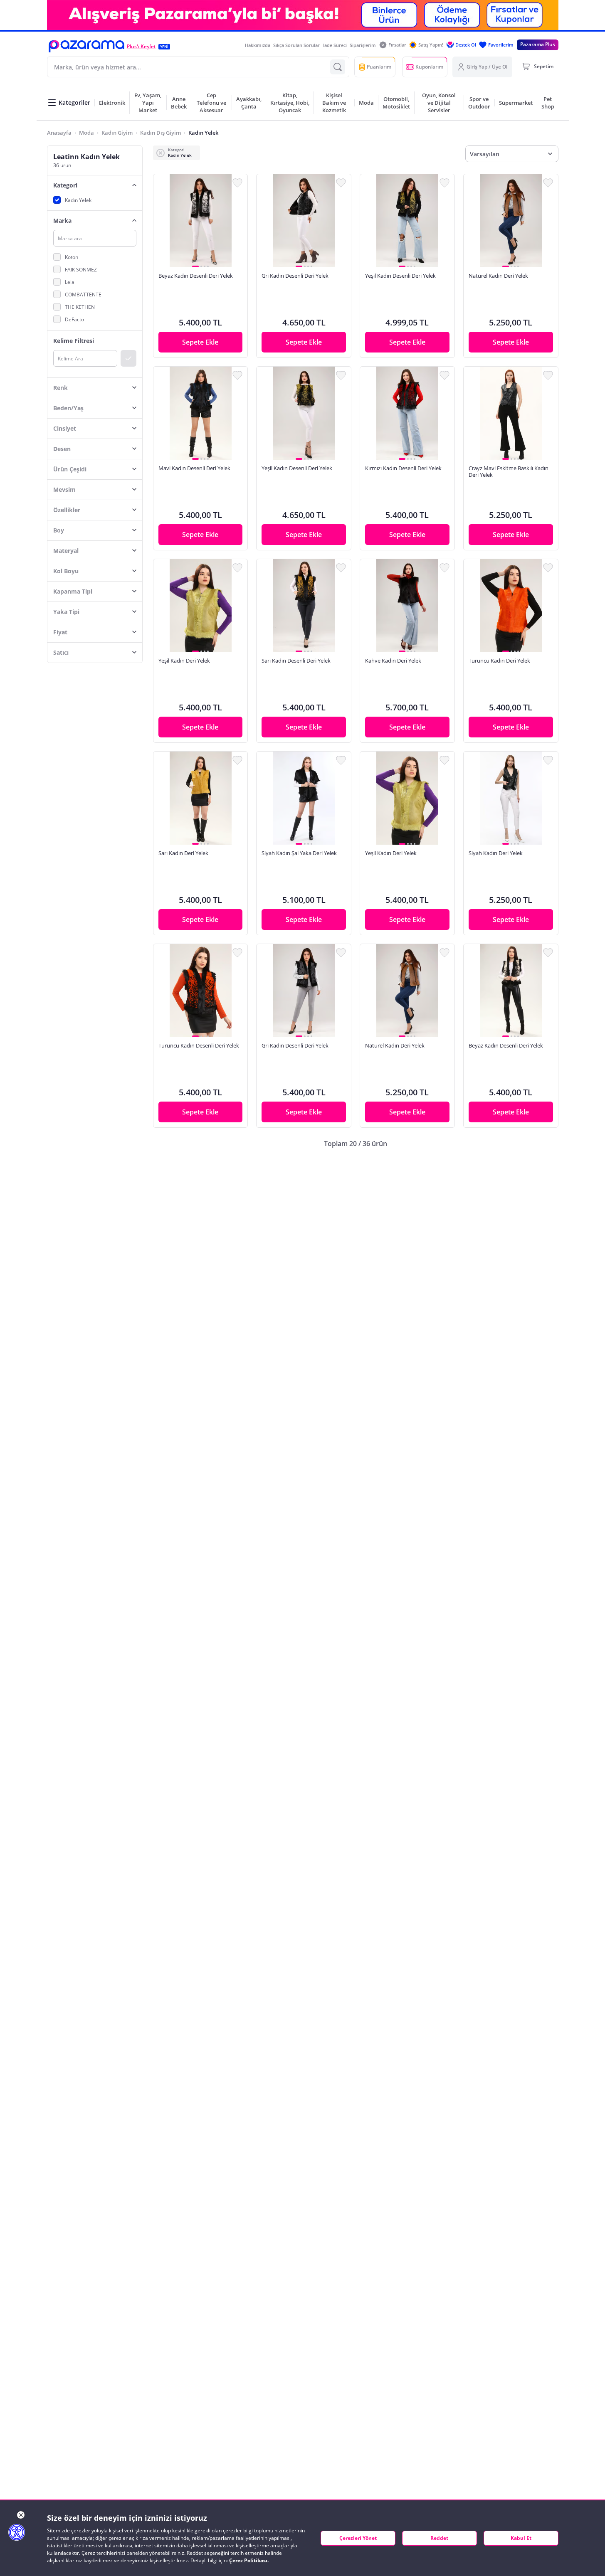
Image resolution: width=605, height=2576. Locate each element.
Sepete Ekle (200, 342)
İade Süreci (335, 45)
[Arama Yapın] (338, 67)
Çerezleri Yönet (358, 2538)
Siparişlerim (363, 45)
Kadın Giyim (117, 133)
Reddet (439, 2538)
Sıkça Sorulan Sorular (296, 45)
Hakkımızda (258, 45)
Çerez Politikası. (249, 2560)
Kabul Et (521, 2538)
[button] (86, 46)
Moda (86, 133)
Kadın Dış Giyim (161, 133)
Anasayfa (59, 133)
